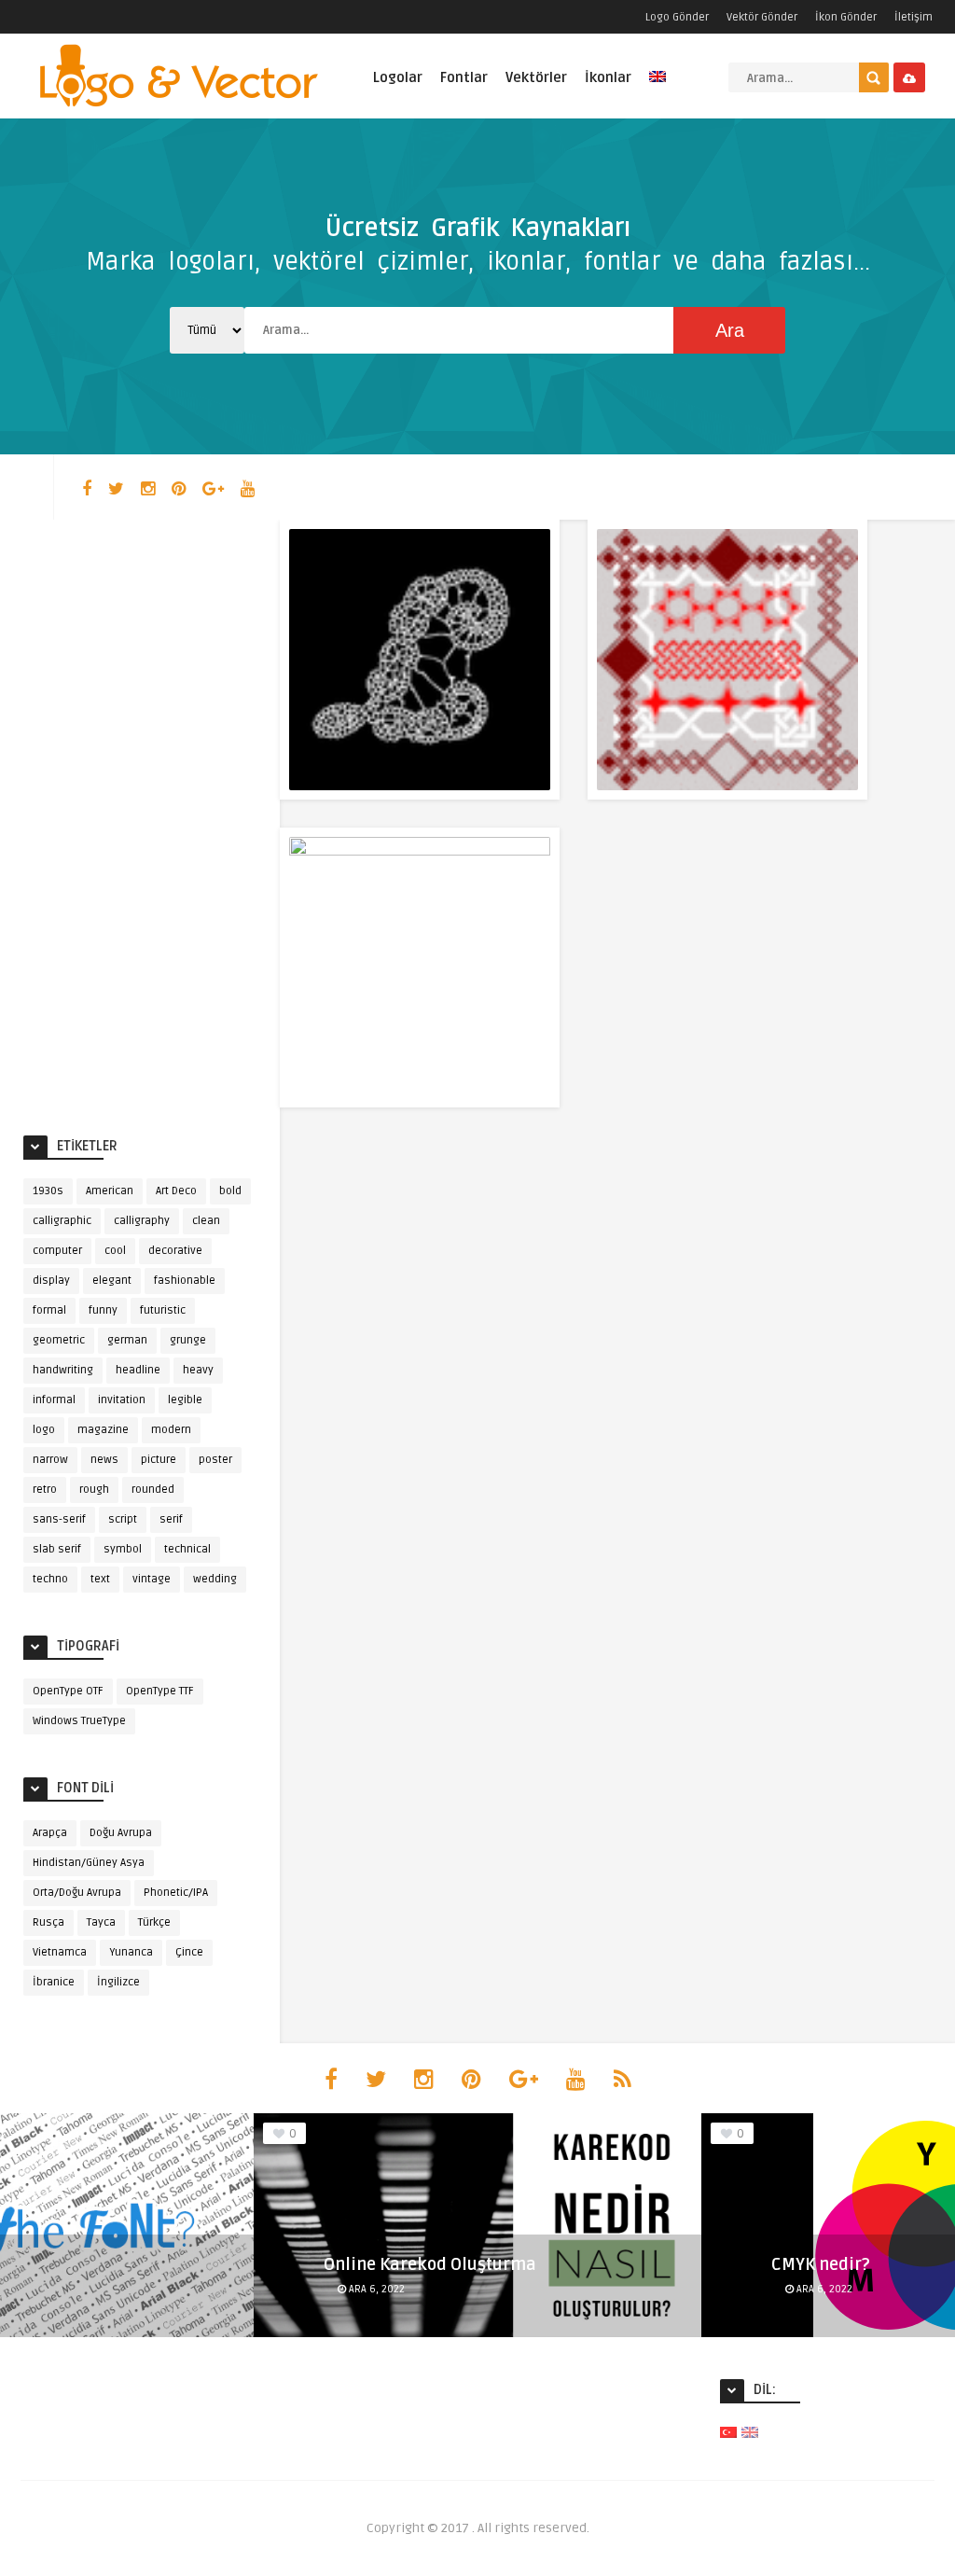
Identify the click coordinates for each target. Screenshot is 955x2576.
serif (171, 1519)
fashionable (185, 1281)
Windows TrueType (79, 1721)
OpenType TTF (160, 1691)
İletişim (913, 17)
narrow (50, 1460)
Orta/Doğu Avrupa (77, 1893)
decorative (175, 1251)
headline (138, 1370)
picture (159, 1460)
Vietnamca (60, 1952)
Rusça (48, 1922)
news (104, 1460)
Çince (189, 1952)
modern (171, 1430)
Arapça (50, 1833)
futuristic (163, 1310)
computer (57, 1251)
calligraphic (62, 1221)
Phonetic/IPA (176, 1893)
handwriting (63, 1370)
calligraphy (142, 1221)
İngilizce (118, 1982)
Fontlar (464, 77)
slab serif (57, 1549)
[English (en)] (750, 2432)
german (127, 1340)
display (51, 1281)
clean (206, 1221)
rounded (153, 1490)
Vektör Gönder (762, 17)
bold (230, 1191)
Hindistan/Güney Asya (89, 1863)
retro (45, 1490)
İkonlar (608, 77)
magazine (103, 1430)
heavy (198, 1370)
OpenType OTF (68, 1691)
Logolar (398, 77)
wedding (215, 1579)
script (123, 1519)
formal (49, 1310)
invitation (122, 1400)
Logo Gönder (677, 17)
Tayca (101, 1922)
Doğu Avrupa (121, 1833)
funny (103, 1310)
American (110, 1191)
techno (50, 1579)
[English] (657, 87)
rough (94, 1490)
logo (44, 1430)
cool (115, 1251)
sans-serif (59, 1519)
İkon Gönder (846, 17)
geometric (59, 1340)
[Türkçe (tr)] (728, 2432)
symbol (123, 1549)
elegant (112, 1281)
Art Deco (176, 1191)
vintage (152, 1579)
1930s (48, 1191)
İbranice (54, 1982)
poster (215, 1460)
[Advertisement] (140, 823)
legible (185, 1400)
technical (187, 1549)
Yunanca (131, 1952)
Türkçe (154, 1922)
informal (54, 1400)
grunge (188, 1340)
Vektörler (536, 77)
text (100, 1579)
